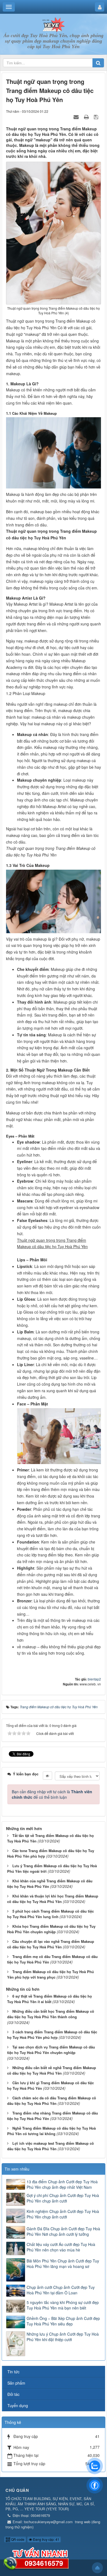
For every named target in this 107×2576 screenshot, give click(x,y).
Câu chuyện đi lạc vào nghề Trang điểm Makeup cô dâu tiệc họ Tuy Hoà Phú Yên (51, 1944)
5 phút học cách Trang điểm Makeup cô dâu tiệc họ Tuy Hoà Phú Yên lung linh (50, 1914)
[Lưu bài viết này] (97, 117)
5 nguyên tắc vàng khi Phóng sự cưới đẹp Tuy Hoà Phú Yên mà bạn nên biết (63, 2305)
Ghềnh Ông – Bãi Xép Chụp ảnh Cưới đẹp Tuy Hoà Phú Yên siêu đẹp (63, 2321)
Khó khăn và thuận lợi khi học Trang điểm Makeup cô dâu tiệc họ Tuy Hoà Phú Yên (53, 1899)
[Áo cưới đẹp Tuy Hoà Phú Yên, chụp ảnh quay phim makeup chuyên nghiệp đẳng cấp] (53, 24)
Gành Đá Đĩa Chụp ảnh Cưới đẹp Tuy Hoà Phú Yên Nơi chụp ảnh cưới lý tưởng (63, 2231)
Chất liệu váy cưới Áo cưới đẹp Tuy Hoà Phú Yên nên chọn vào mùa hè (61, 2247)
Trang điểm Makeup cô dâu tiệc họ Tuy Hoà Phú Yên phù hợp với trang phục (50, 1974)
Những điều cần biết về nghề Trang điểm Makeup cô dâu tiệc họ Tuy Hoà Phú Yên (52, 2070)
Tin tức (13, 2372)
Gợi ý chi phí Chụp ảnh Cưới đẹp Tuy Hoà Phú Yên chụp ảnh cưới (63, 2198)
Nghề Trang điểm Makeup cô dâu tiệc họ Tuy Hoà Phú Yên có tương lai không (51, 2131)
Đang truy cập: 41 (46, 2539)
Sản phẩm (16, 2383)
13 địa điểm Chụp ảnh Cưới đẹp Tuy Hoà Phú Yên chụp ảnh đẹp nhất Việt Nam (62, 2184)
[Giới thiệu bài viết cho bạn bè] (77, 117)
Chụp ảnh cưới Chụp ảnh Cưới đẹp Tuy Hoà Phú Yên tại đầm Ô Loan (61, 2290)
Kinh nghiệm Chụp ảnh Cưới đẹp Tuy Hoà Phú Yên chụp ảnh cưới (63, 2214)
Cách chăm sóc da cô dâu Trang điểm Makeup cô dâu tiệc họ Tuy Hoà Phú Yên (52, 2101)
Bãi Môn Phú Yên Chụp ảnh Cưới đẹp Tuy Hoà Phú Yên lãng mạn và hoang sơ (63, 2264)
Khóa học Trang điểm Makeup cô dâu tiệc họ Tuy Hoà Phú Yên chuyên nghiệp (51, 1929)
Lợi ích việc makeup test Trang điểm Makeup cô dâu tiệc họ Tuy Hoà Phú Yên (50, 2146)
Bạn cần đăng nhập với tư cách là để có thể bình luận (52, 1794)
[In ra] (87, 117)
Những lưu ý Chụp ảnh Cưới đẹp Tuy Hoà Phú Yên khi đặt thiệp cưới (63, 2337)
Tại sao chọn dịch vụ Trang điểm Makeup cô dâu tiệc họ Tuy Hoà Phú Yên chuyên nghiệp (51, 2050)
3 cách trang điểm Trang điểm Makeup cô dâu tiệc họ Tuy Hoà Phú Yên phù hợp (52, 2035)
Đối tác (13, 2394)
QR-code (17, 2539)
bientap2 (94, 1679)
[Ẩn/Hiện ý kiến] (47, 1776)
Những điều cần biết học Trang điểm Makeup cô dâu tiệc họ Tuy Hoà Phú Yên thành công (51, 2014)
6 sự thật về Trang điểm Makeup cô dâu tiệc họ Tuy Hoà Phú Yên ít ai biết (50, 1999)
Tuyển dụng (18, 2405)
